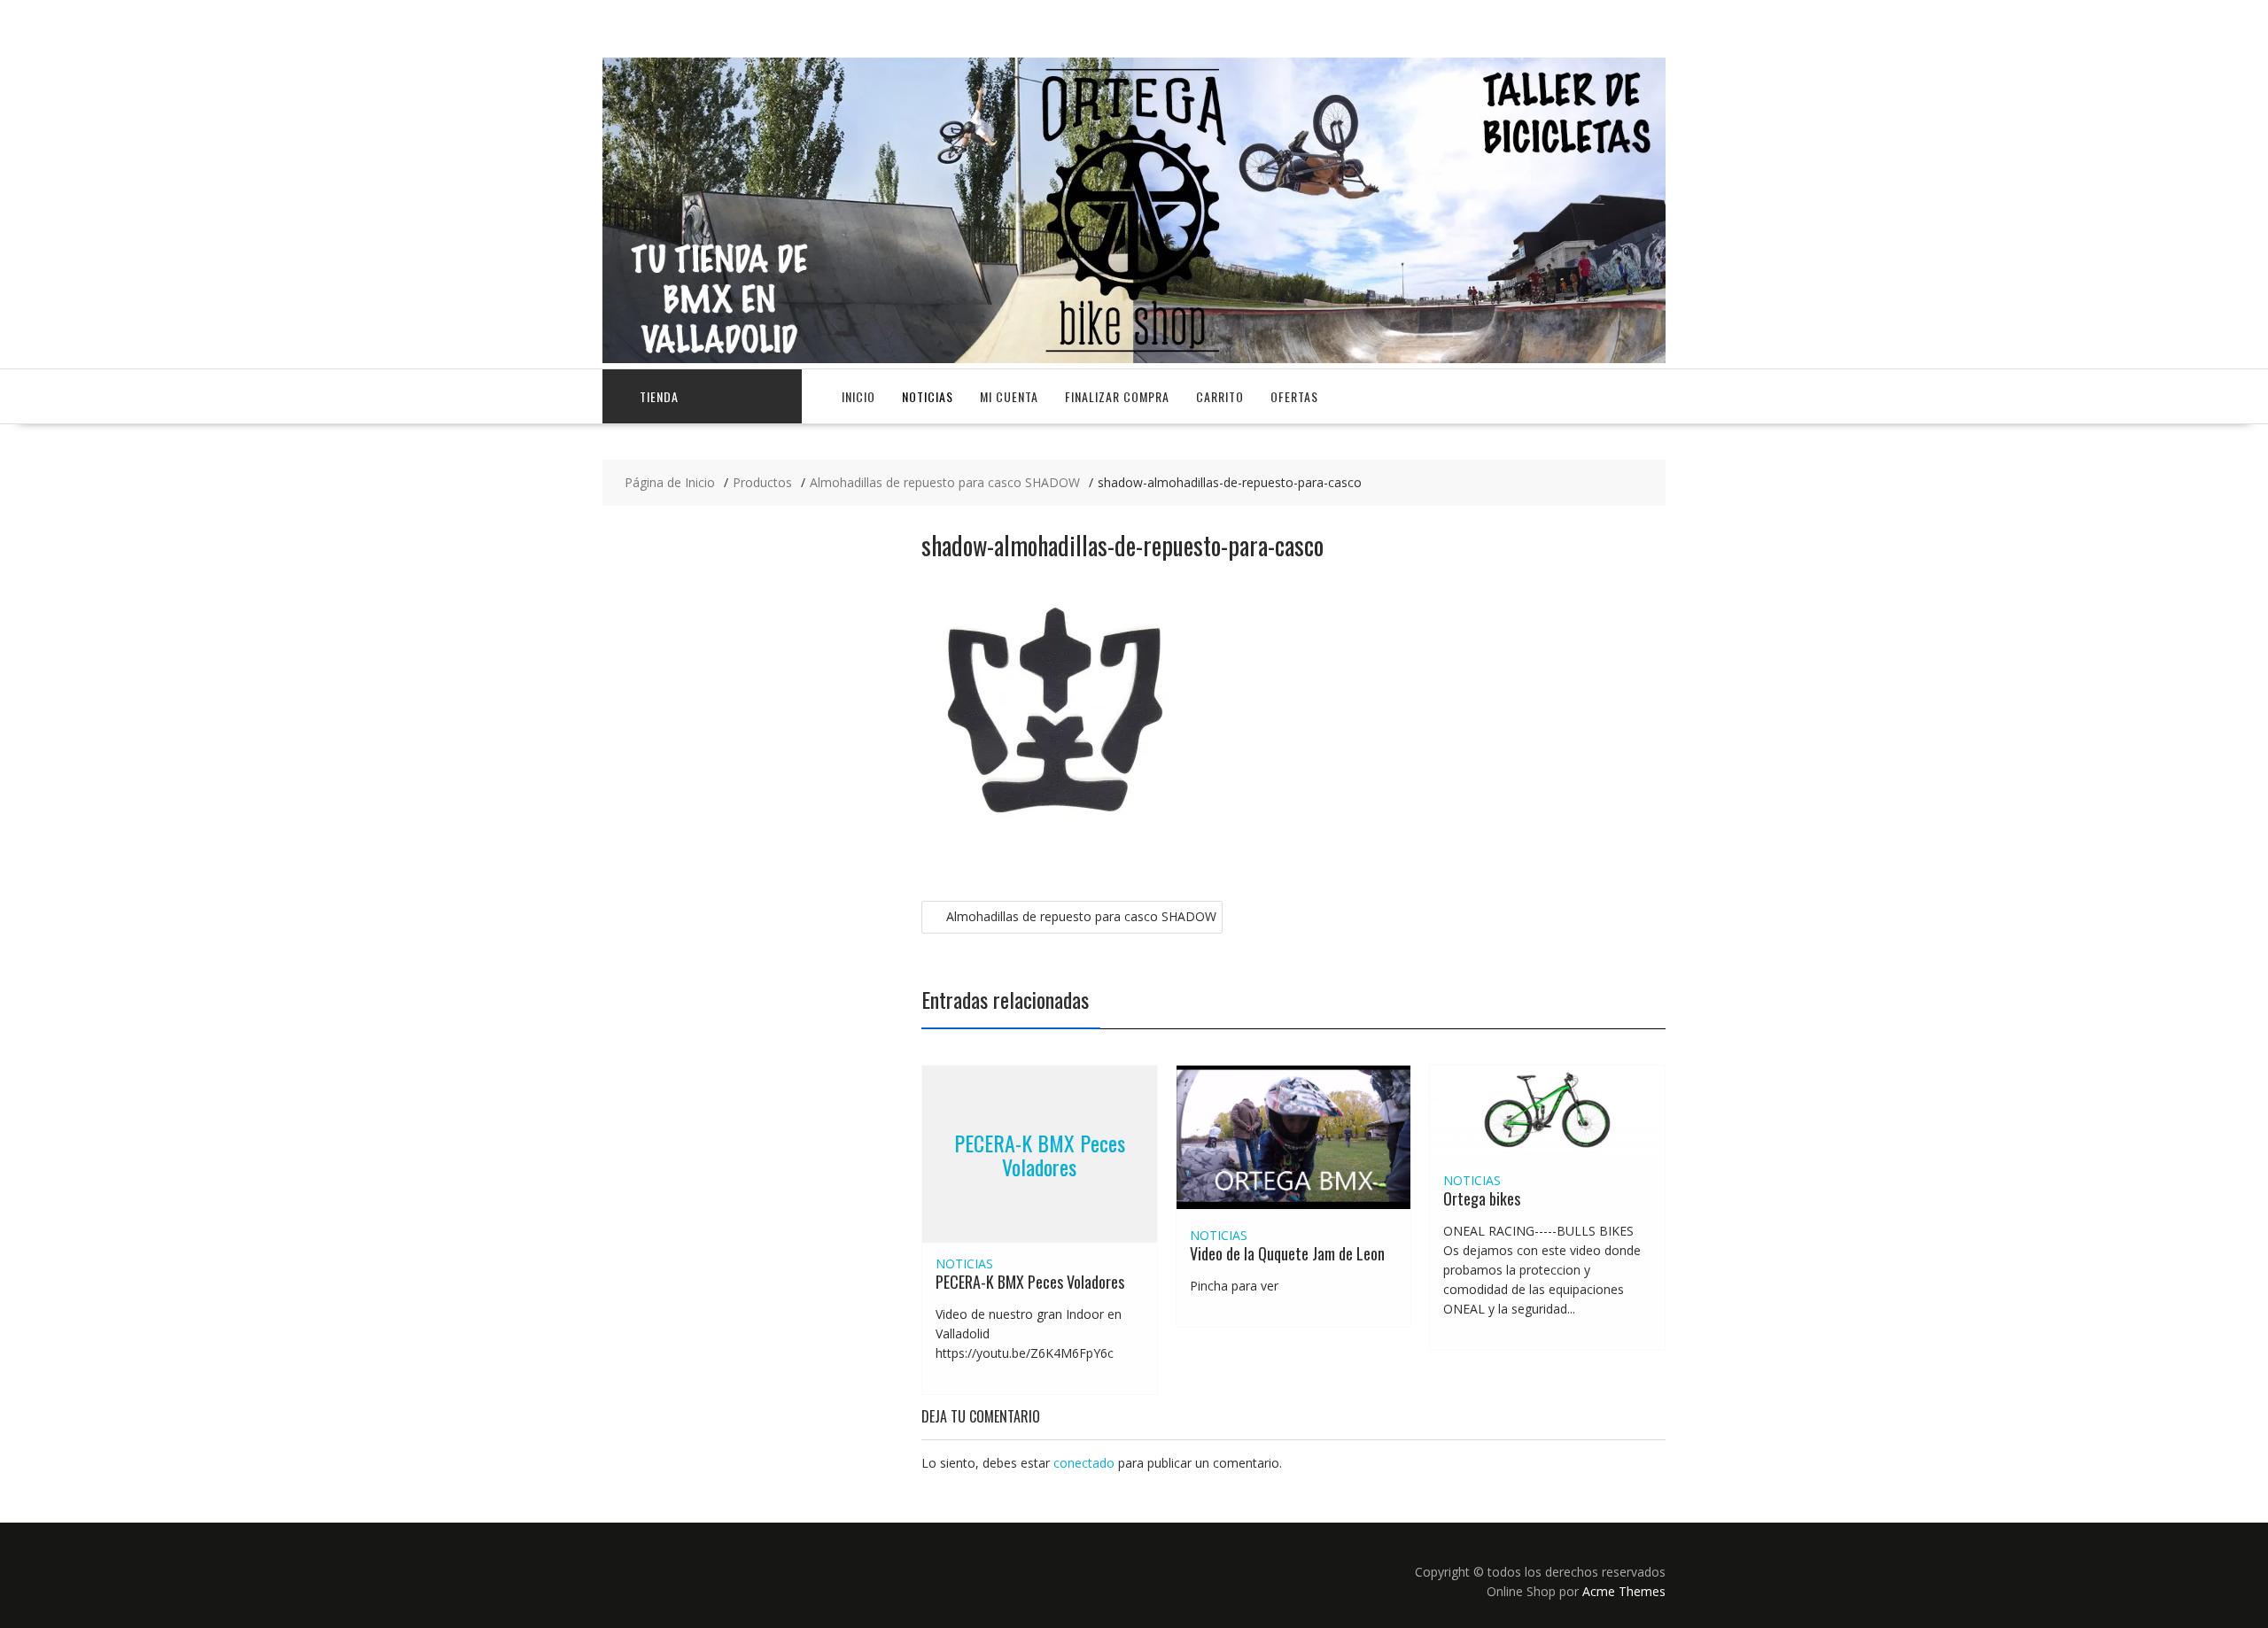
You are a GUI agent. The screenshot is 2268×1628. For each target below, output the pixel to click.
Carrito (1220, 396)
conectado (1084, 1463)
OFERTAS (1294, 396)
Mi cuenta (1009, 396)
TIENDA (659, 396)
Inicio (858, 396)
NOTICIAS (928, 396)
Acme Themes (1624, 1591)
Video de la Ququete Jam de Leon (1287, 1253)
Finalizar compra (1117, 396)
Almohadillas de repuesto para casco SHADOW (1081, 916)
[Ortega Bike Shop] (1134, 358)
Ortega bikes (1482, 1198)
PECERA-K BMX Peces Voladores (1040, 1154)
